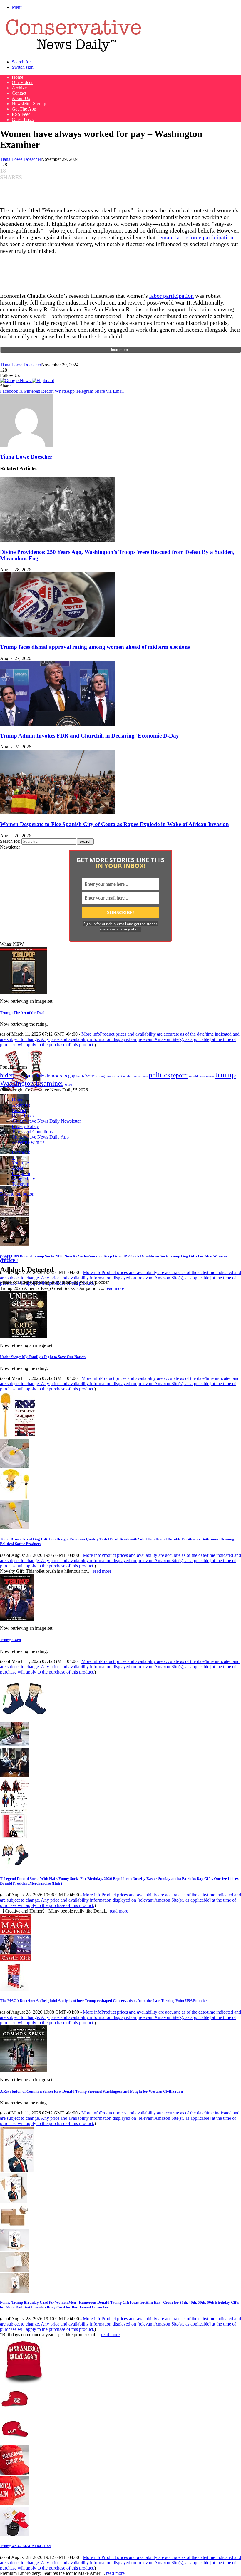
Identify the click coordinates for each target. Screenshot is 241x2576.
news (144, 1076)
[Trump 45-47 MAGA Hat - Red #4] (15, 2504)
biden (7, 1075)
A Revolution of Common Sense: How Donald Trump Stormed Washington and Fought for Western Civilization (91, 2091)
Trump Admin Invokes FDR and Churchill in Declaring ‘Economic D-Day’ (90, 736)
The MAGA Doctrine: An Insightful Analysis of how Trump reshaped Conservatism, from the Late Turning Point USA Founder (104, 2001)
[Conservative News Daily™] (73, 52)
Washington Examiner (32, 1083)
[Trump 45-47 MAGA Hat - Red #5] (15, 2534)
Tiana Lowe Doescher (21, 159)
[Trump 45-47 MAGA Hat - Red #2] (15, 2443)
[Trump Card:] (17, 1619)
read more (115, 1288)
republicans (197, 1076)
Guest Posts (23, 119)
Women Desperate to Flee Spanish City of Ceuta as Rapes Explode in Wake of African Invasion (114, 824)
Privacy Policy (25, 1126)
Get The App (24, 109)
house (90, 1076)
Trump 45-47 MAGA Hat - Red (25, 2546)
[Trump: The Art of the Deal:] (24, 992)
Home (17, 77)
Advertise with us (28, 1142)
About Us (21, 98)
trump (226, 1074)
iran (116, 1076)
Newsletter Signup (29, 104)
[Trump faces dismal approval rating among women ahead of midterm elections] (57, 635)
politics (159, 1075)
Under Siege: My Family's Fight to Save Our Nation (43, 1357)
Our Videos (22, 82)
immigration (104, 1076)
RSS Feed (21, 114)
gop (72, 1076)
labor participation (171, 296)
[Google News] (16, 381)
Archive (19, 88)
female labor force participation (195, 237)
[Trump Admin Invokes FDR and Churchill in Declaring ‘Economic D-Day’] (57, 724)
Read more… (120, 350)
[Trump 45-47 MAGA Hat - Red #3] (15, 2473)
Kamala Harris (130, 1076)
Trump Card (10, 1640)
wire (68, 1084)
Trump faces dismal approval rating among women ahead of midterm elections (95, 647)
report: (179, 1075)
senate (210, 1076)
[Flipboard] (43, 381)
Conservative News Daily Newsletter (46, 1121)
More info (120, 1039)
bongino (25, 1075)
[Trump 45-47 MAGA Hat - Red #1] (15, 2412)
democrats (56, 1076)
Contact (19, 93)
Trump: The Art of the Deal (22, 1013)
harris (80, 1076)
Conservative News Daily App (40, 1137)
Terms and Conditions (32, 1132)
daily (40, 1076)
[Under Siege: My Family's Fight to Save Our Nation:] (24, 1337)
